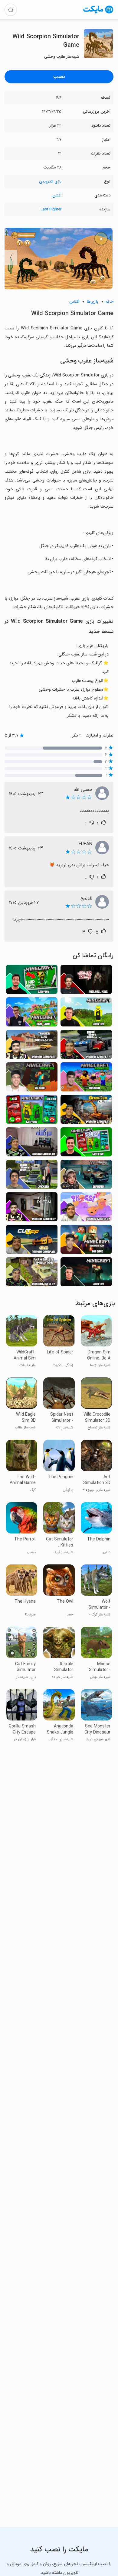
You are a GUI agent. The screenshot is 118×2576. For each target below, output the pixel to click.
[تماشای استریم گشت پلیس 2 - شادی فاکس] (86, 1176)
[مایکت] (98, 13)
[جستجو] (11, 10)
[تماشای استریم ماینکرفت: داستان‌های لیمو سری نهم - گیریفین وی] (32, 1111)
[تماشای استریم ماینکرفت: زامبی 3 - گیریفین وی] (86, 1273)
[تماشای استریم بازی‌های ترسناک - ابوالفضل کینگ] (86, 981)
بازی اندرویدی (50, 181)
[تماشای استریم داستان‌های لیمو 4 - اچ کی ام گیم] (32, 1014)
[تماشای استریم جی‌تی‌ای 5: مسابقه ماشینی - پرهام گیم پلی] (86, 1046)
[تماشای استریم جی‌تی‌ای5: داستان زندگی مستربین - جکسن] (32, 1176)
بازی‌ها (92, 302)
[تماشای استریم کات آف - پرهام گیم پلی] (32, 1241)
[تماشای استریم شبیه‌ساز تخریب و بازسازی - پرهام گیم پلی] (86, 1111)
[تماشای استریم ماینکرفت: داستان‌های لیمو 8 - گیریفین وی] (86, 1014)
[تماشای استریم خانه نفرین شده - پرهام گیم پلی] (32, 1208)
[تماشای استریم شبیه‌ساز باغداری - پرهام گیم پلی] (32, 1273)
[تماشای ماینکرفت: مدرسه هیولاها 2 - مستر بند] (86, 1079)
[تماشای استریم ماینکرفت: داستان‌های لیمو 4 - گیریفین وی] (86, 1143)
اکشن (57, 195)
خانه (110, 302)
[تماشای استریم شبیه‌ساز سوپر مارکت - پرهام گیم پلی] (32, 1046)
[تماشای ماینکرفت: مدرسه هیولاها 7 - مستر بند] (86, 1241)
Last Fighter (51, 209)
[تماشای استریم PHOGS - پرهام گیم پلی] (86, 1208)
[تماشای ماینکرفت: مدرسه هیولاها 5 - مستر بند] (32, 1079)
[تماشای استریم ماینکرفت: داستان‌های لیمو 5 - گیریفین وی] (32, 981)
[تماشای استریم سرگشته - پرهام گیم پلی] (32, 1143)
